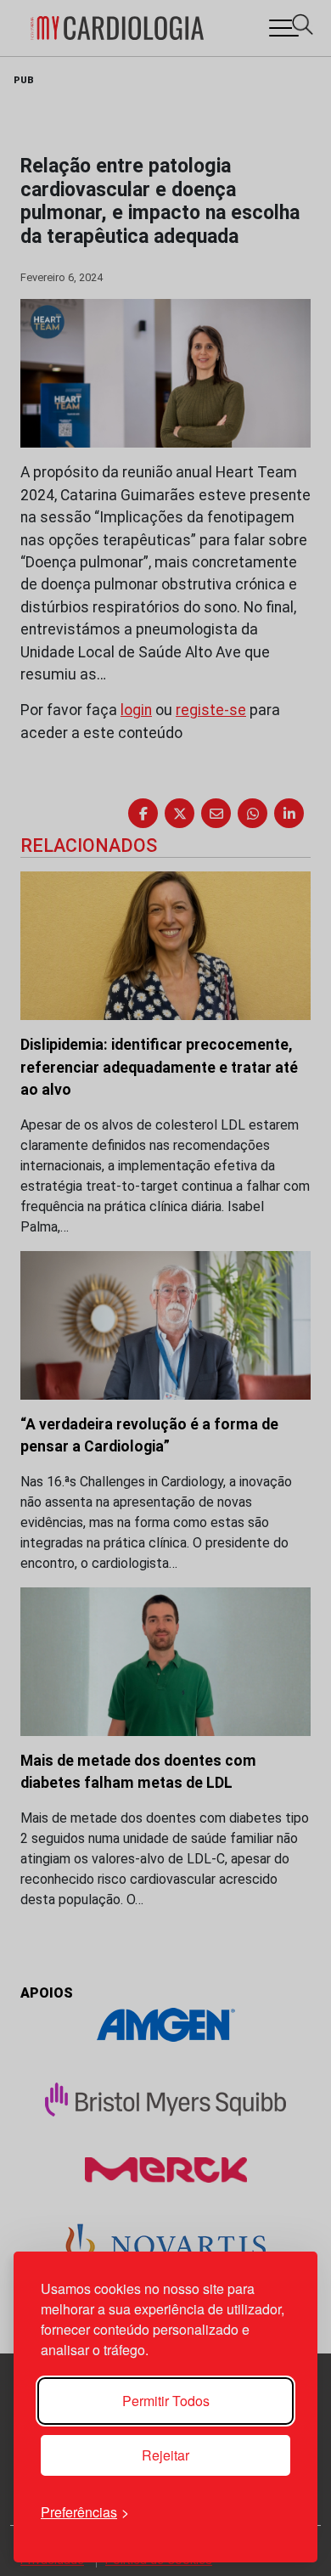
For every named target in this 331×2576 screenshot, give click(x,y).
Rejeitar (165, 2455)
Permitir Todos (166, 2401)
